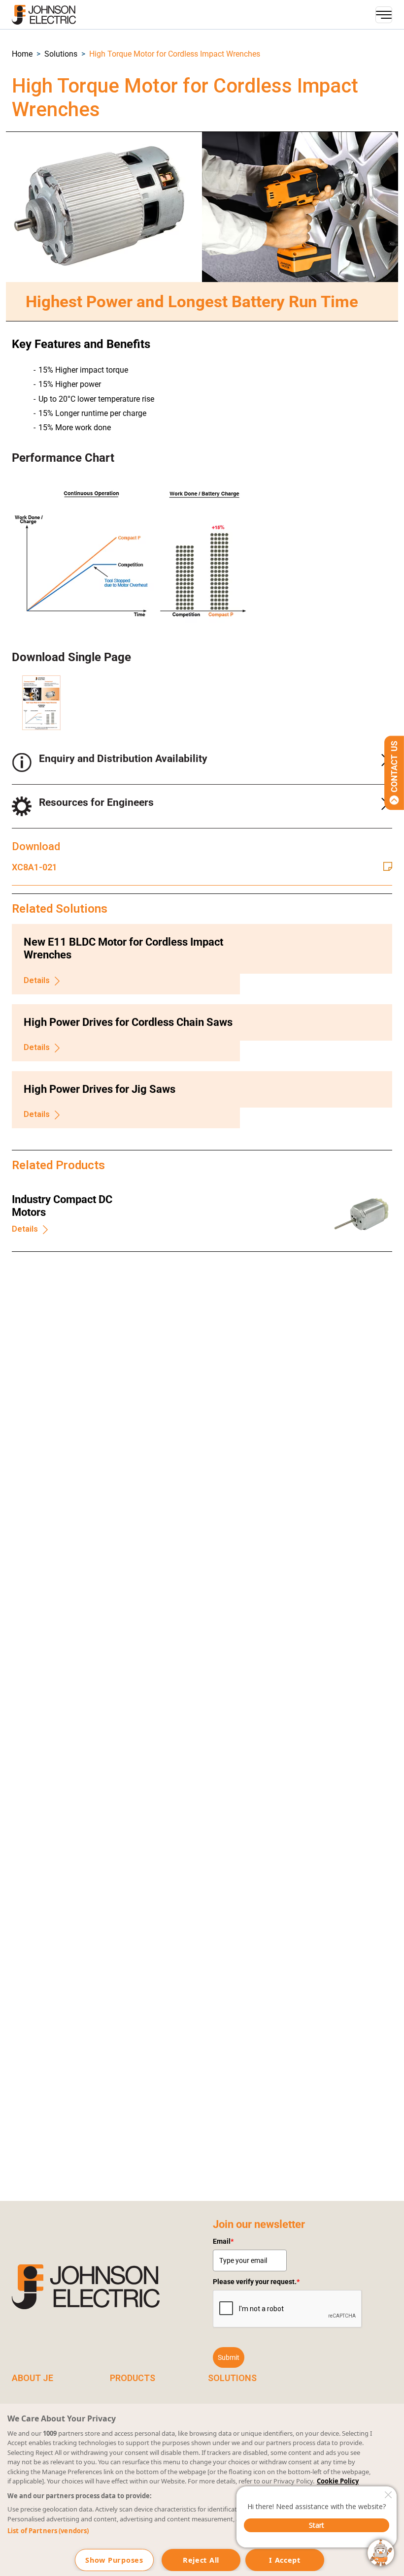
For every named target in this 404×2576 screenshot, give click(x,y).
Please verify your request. (256, 2282)
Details (37, 980)
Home (22, 54)
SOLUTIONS (232, 2378)
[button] (22, 54)
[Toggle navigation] (384, 15)
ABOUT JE (33, 2378)
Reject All (201, 2560)
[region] (202, 2490)
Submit (229, 2357)
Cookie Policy (338, 2481)
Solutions (61, 54)
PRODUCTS (133, 2378)
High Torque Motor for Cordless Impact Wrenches (175, 54)
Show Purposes (114, 2560)
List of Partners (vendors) (48, 2531)
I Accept (285, 2560)
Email (223, 2241)
